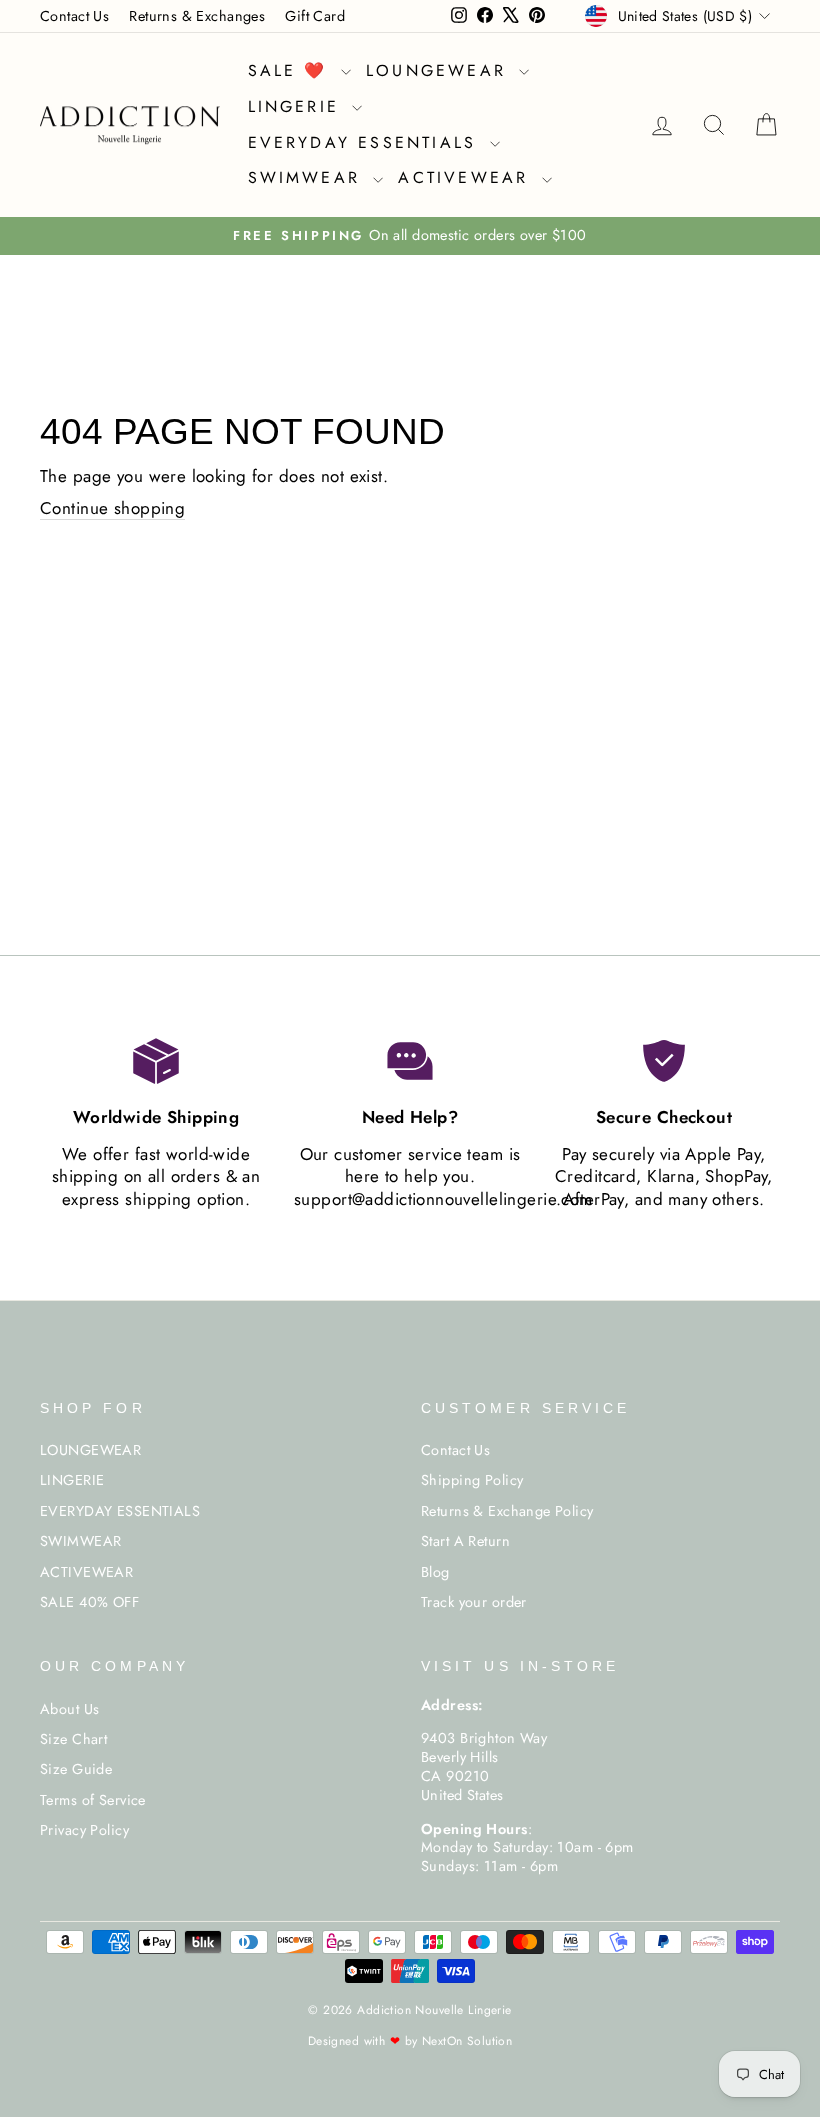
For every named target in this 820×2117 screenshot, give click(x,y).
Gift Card (315, 16)
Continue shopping (112, 508)
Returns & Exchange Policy (507, 1511)
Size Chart (73, 1739)
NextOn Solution (467, 2041)
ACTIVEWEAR (467, 177)
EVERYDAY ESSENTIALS (366, 142)
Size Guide (76, 1769)
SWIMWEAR (308, 177)
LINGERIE (298, 106)
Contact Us (74, 16)
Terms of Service (93, 1800)
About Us (69, 1709)
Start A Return (465, 1541)
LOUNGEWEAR (440, 70)
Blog (435, 1572)
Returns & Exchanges (197, 16)
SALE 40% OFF (89, 1602)
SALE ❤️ (292, 70)
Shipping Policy (472, 1480)
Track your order (474, 1602)
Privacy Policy (84, 1830)
